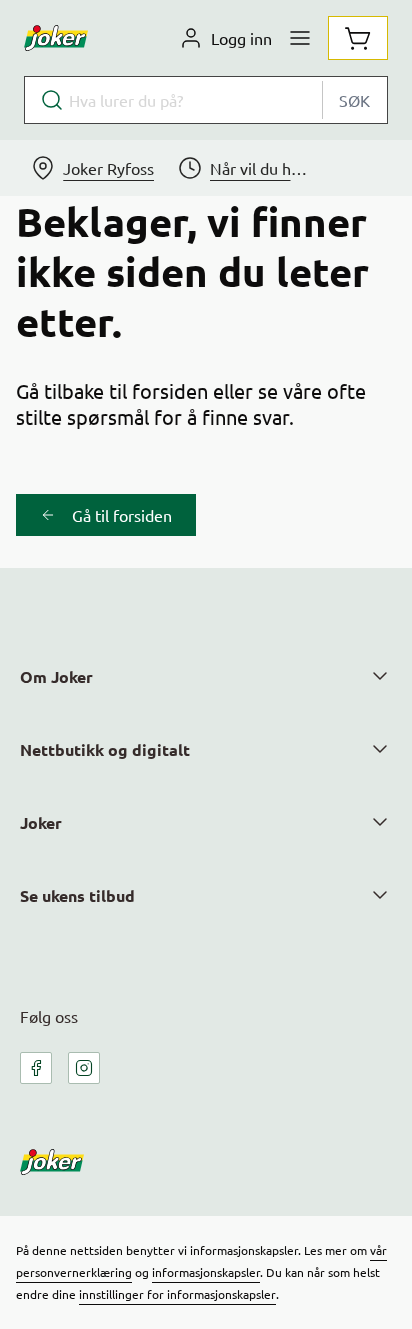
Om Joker (56, 676)
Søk (354, 100)
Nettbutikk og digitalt (105, 749)
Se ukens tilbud (77, 895)
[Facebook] (36, 1068)
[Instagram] (84, 1068)
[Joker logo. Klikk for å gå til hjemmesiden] (56, 38)
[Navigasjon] (300, 38)
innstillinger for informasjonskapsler (177, 1294)
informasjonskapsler (206, 1272)
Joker (41, 822)
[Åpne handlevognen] (358, 38)
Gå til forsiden (122, 515)
